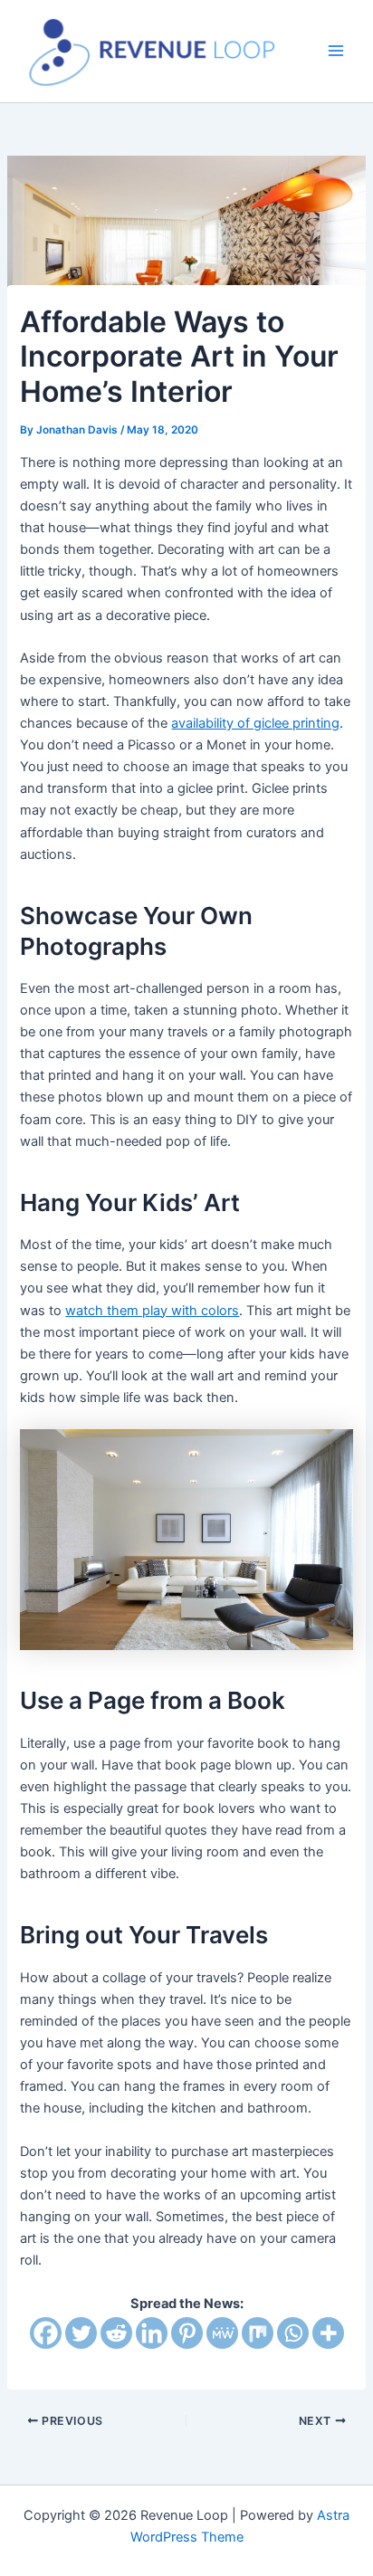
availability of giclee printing (255, 723)
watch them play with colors (152, 1311)
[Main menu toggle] (336, 52)
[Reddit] (116, 2333)
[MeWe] (222, 2333)
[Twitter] (81, 2333)
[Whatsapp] (293, 2333)
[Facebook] (46, 2333)
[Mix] (258, 2333)
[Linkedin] (152, 2333)
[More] (328, 2333)
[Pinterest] (187, 2333)
